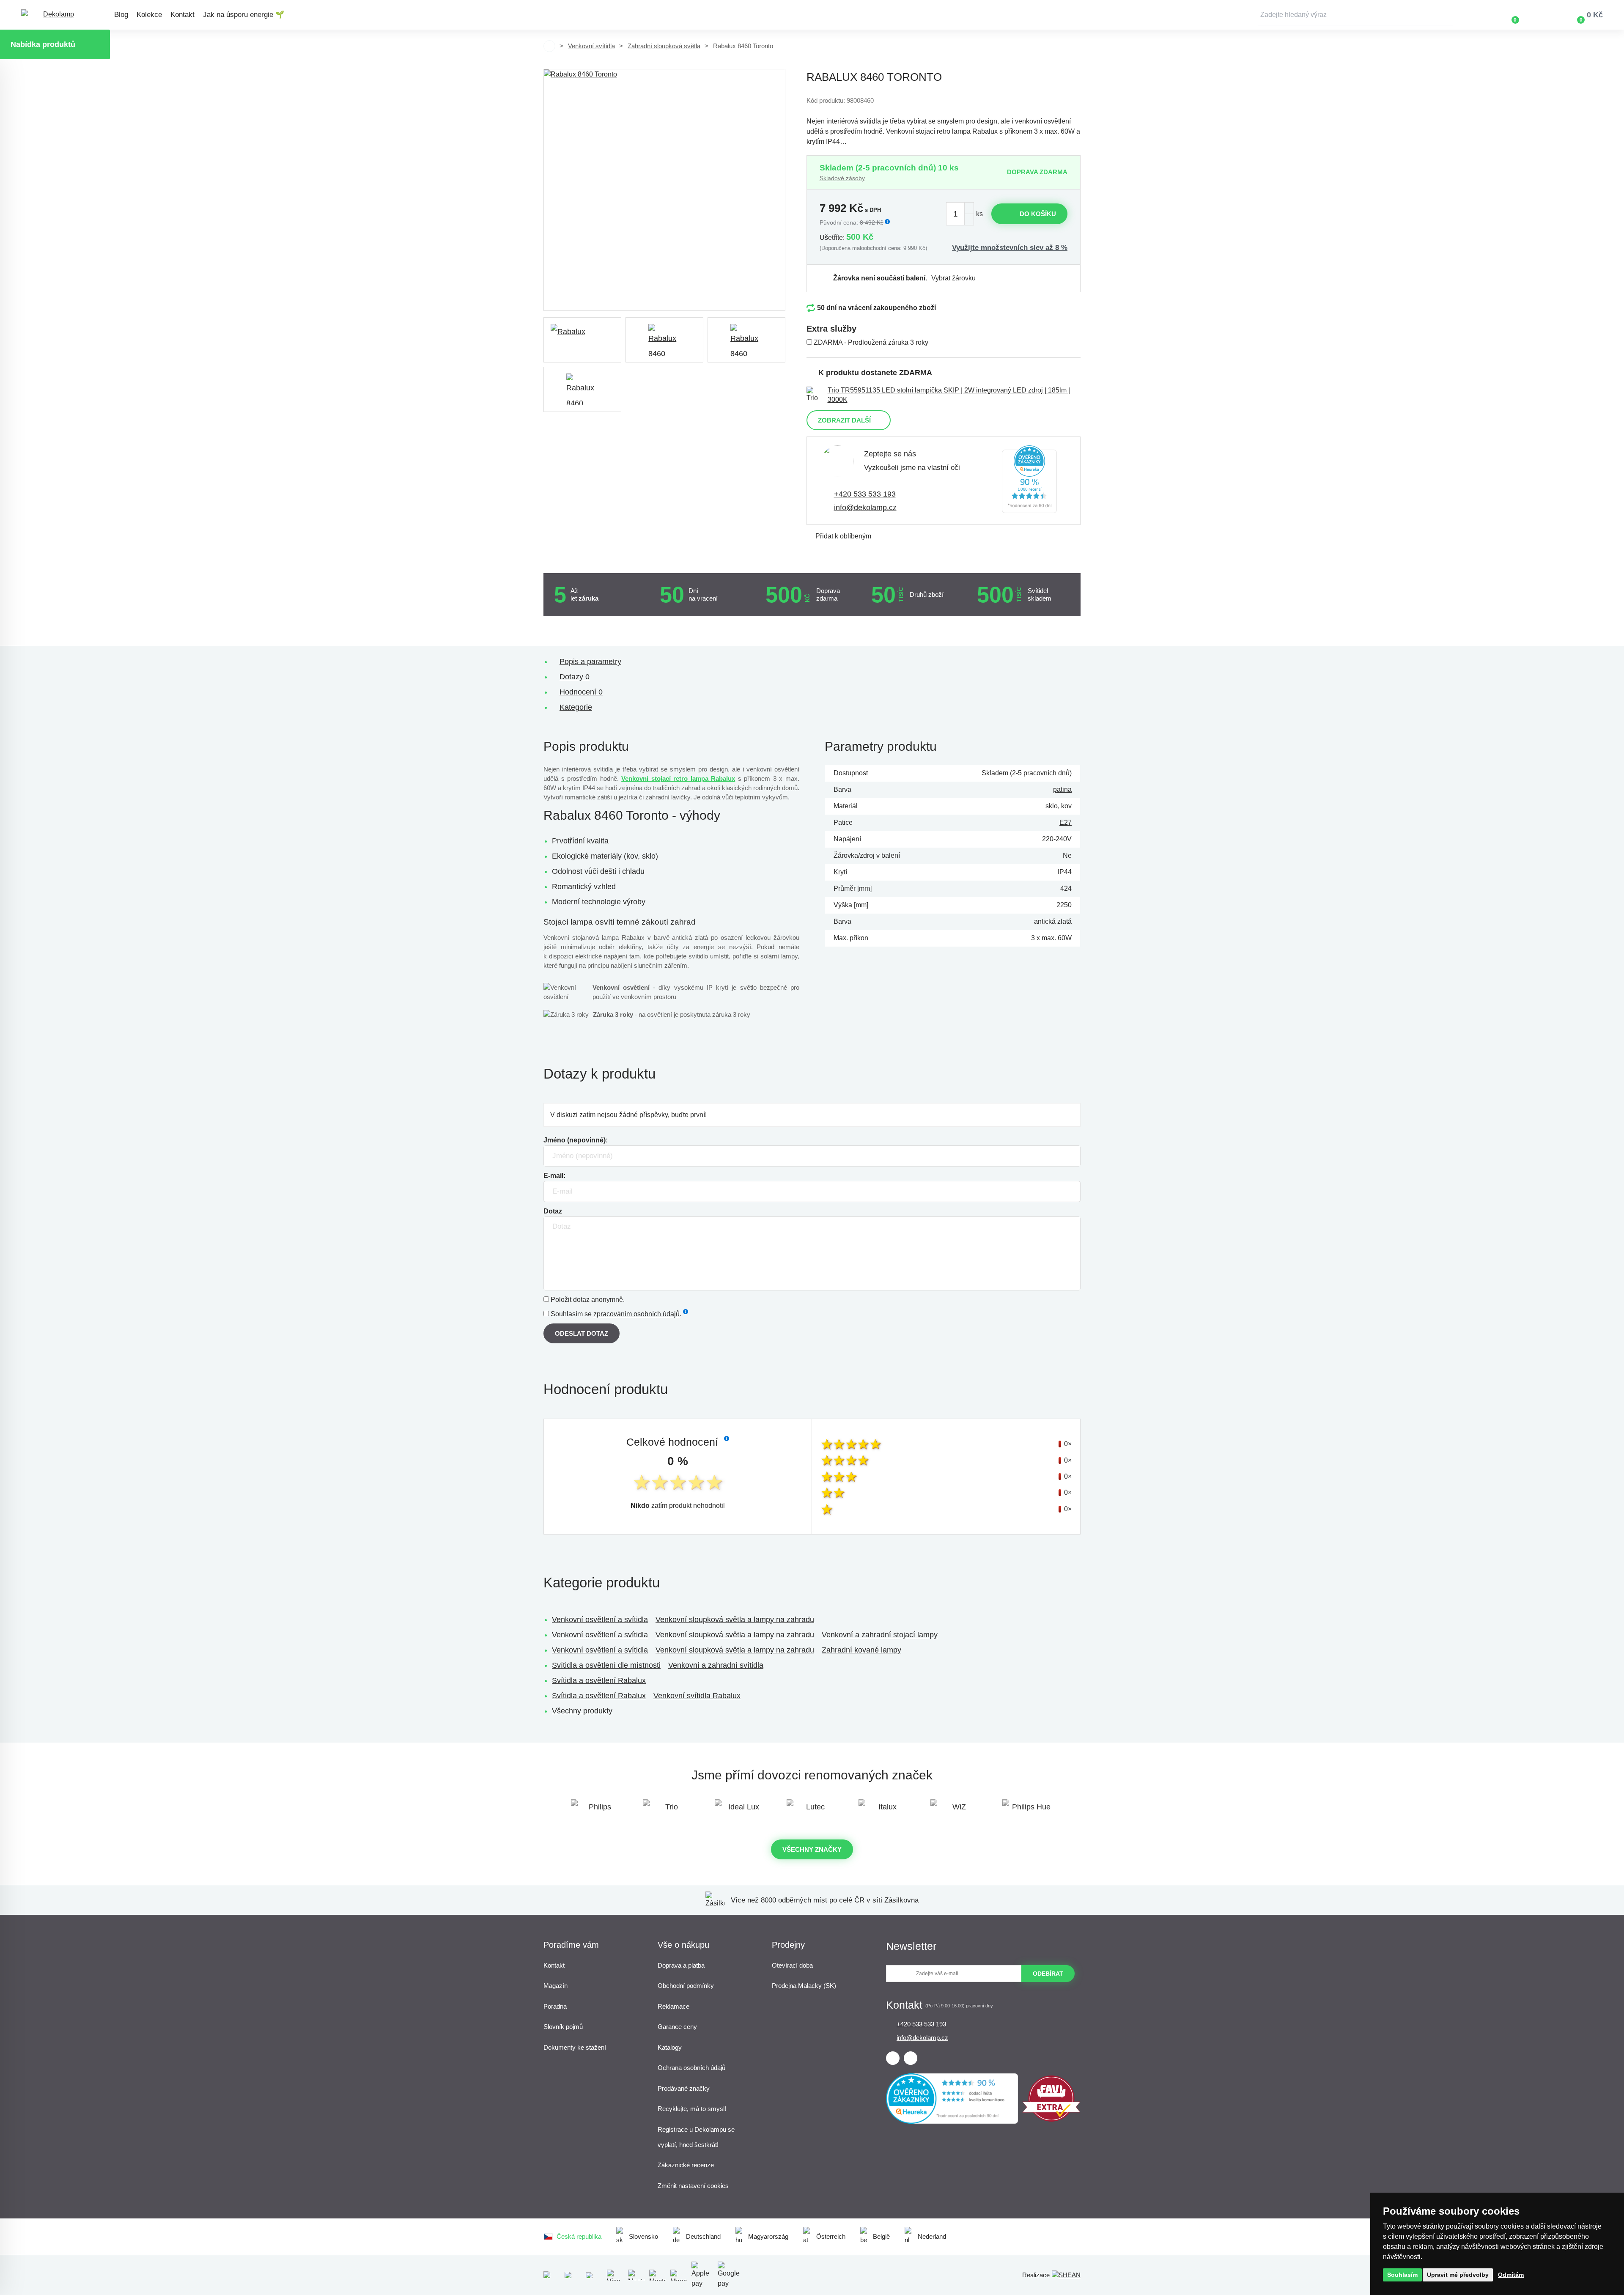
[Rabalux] (582, 340)
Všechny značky (812, 1849)
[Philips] (596, 1811)
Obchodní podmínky (686, 1986)
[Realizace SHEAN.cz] (1066, 2275)
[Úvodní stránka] (549, 46)
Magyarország (768, 2236)
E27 (1066, 822)
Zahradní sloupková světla (664, 46)
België (881, 2236)
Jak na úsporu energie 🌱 (244, 15)
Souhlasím (1402, 2275)
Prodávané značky (684, 2088)
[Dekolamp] (55, 15)
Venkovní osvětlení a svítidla (600, 1620)
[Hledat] (1446, 15)
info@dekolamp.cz (865, 508)
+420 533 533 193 (865, 494)
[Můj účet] (1540, 15)
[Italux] (884, 1811)
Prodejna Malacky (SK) (804, 1986)
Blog (121, 15)
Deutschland (703, 2236)
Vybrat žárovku (953, 278)
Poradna (555, 2006)
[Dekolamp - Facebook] (893, 2058)
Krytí (840, 872)
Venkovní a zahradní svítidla (716, 1665)
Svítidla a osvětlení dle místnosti (606, 1665)
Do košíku (1038, 214)
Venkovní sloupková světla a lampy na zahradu (735, 1620)
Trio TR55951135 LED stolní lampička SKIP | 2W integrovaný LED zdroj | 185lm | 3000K (949, 395)
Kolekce (149, 15)
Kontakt (182, 15)
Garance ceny (677, 2027)
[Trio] (668, 1811)
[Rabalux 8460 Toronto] (664, 190)
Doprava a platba (681, 1965)
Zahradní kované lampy (861, 1650)
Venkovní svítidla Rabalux (697, 1696)
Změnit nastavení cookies (693, 2186)
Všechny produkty (582, 1711)
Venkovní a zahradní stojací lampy (880, 1635)
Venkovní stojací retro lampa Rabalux (678, 778)
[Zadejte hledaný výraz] (1355, 15)
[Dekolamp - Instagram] (911, 2058)
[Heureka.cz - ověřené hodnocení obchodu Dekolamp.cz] (1029, 481)
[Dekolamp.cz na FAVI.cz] (1051, 2119)
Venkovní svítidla (591, 46)
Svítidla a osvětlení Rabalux (599, 1680)
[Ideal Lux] (740, 1811)
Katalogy (670, 2047)
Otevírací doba (792, 1965)
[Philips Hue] (1028, 1811)
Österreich (831, 2236)
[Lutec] (812, 1811)
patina (1062, 789)
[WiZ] (956, 1811)
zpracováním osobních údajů (636, 1314)
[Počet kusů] (960, 214)
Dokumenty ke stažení (575, 2047)
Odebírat (1048, 1974)
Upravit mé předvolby (1458, 2275)
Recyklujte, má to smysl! (692, 2109)
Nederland (932, 2236)
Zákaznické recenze (686, 2165)
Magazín (556, 1986)
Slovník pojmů (563, 2027)
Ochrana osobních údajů (691, 2068)
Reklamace (673, 2006)
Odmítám (1511, 2275)
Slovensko (643, 2236)
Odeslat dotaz (582, 1333)
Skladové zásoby (842, 178)
